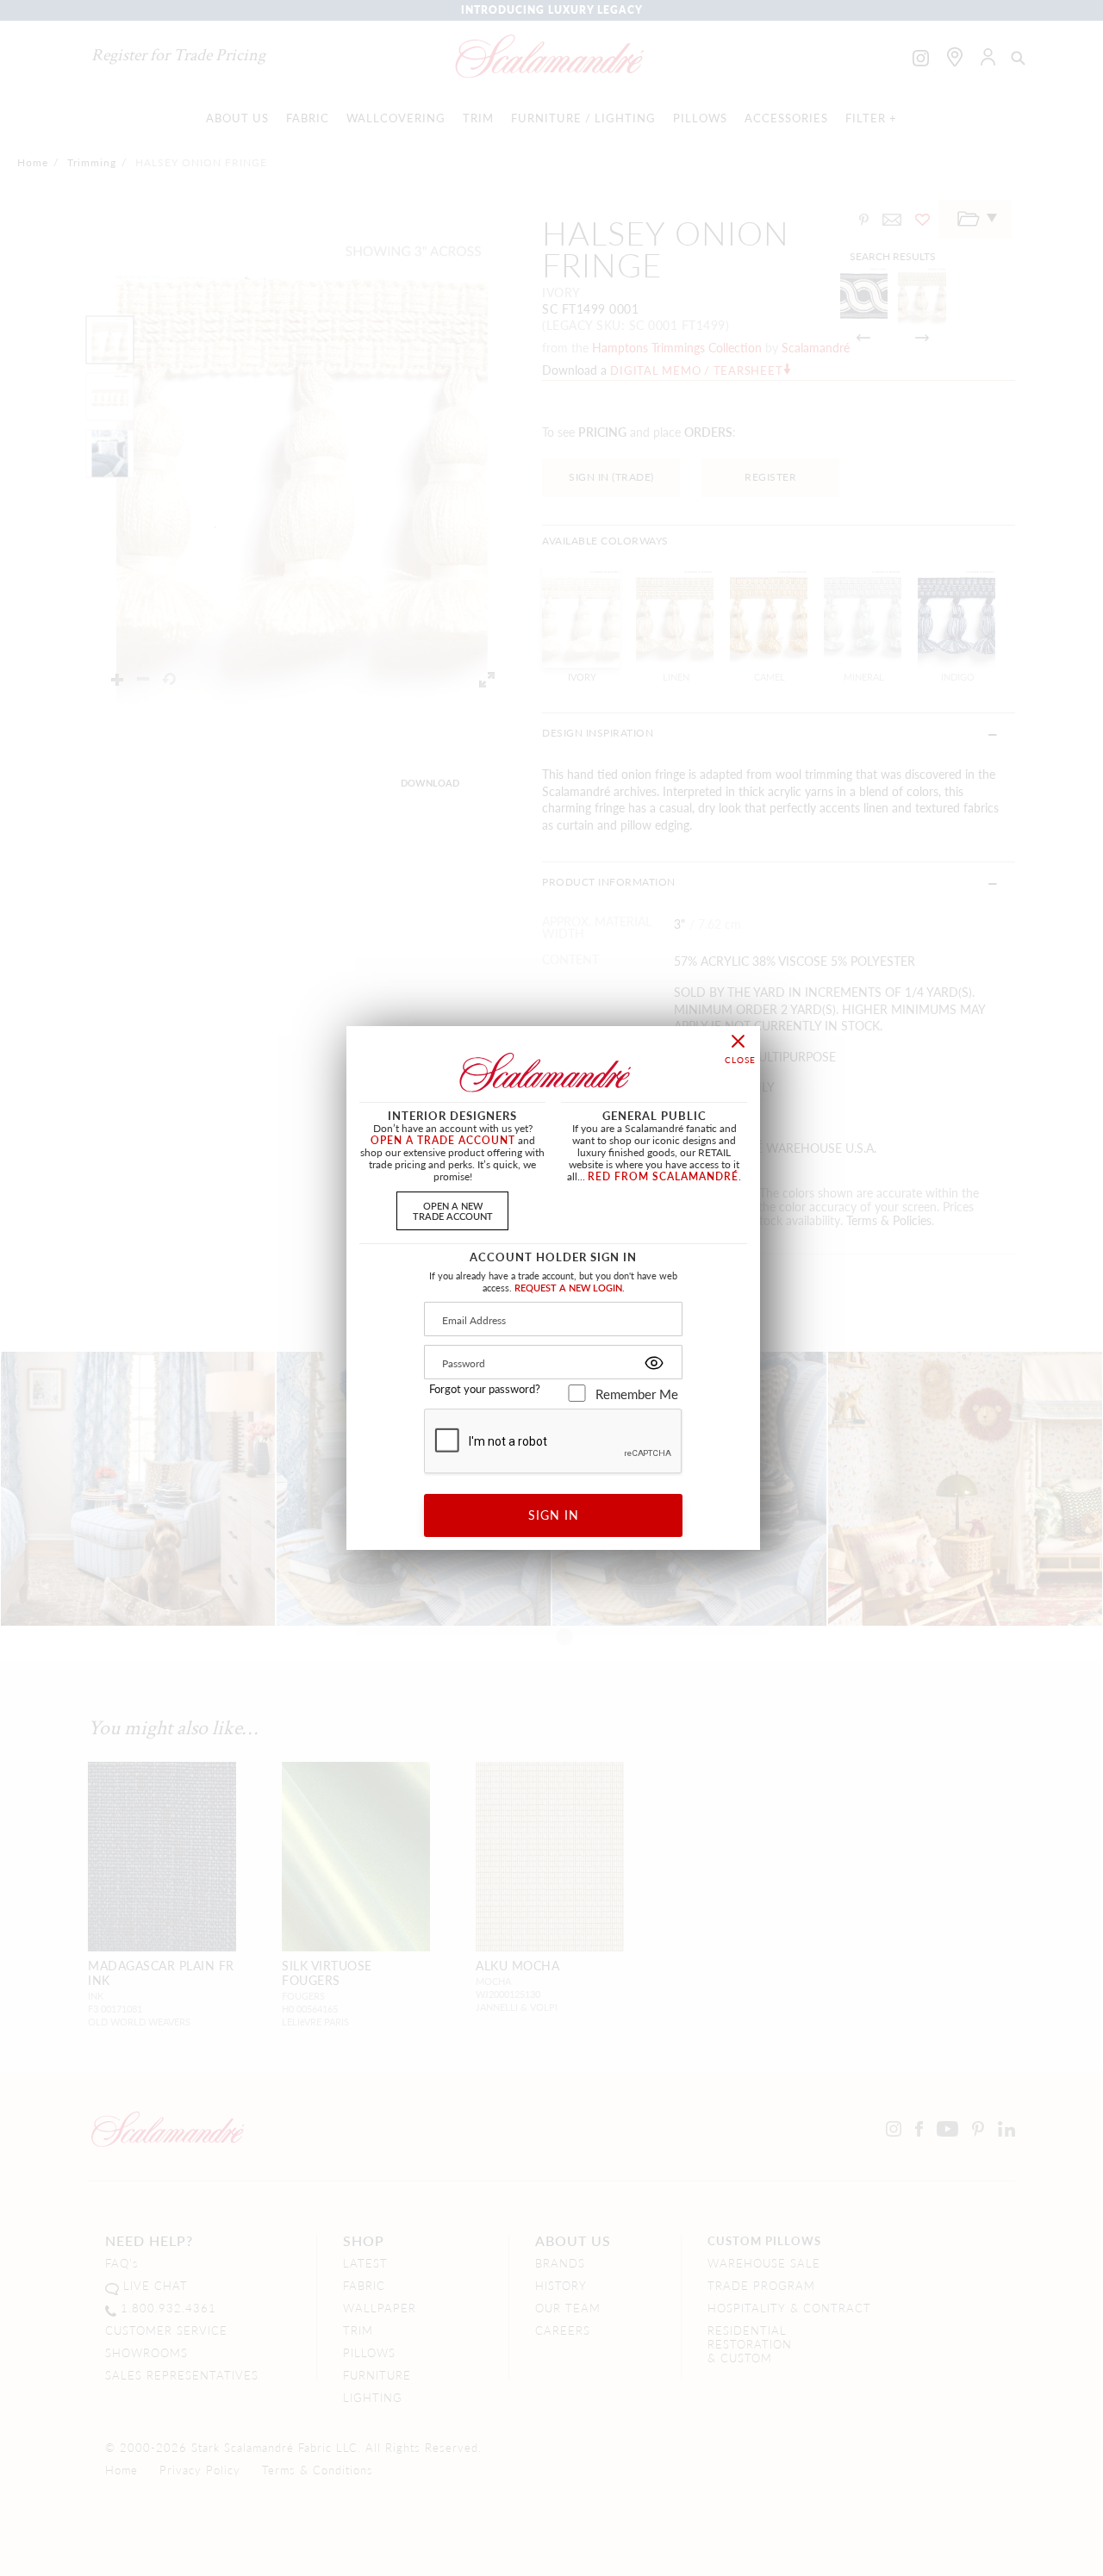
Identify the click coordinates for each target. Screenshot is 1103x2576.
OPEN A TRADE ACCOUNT (443, 1140)
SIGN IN (554, 1515)
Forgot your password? (485, 1389)
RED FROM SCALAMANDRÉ (663, 1176)
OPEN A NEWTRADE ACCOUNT (453, 1210)
